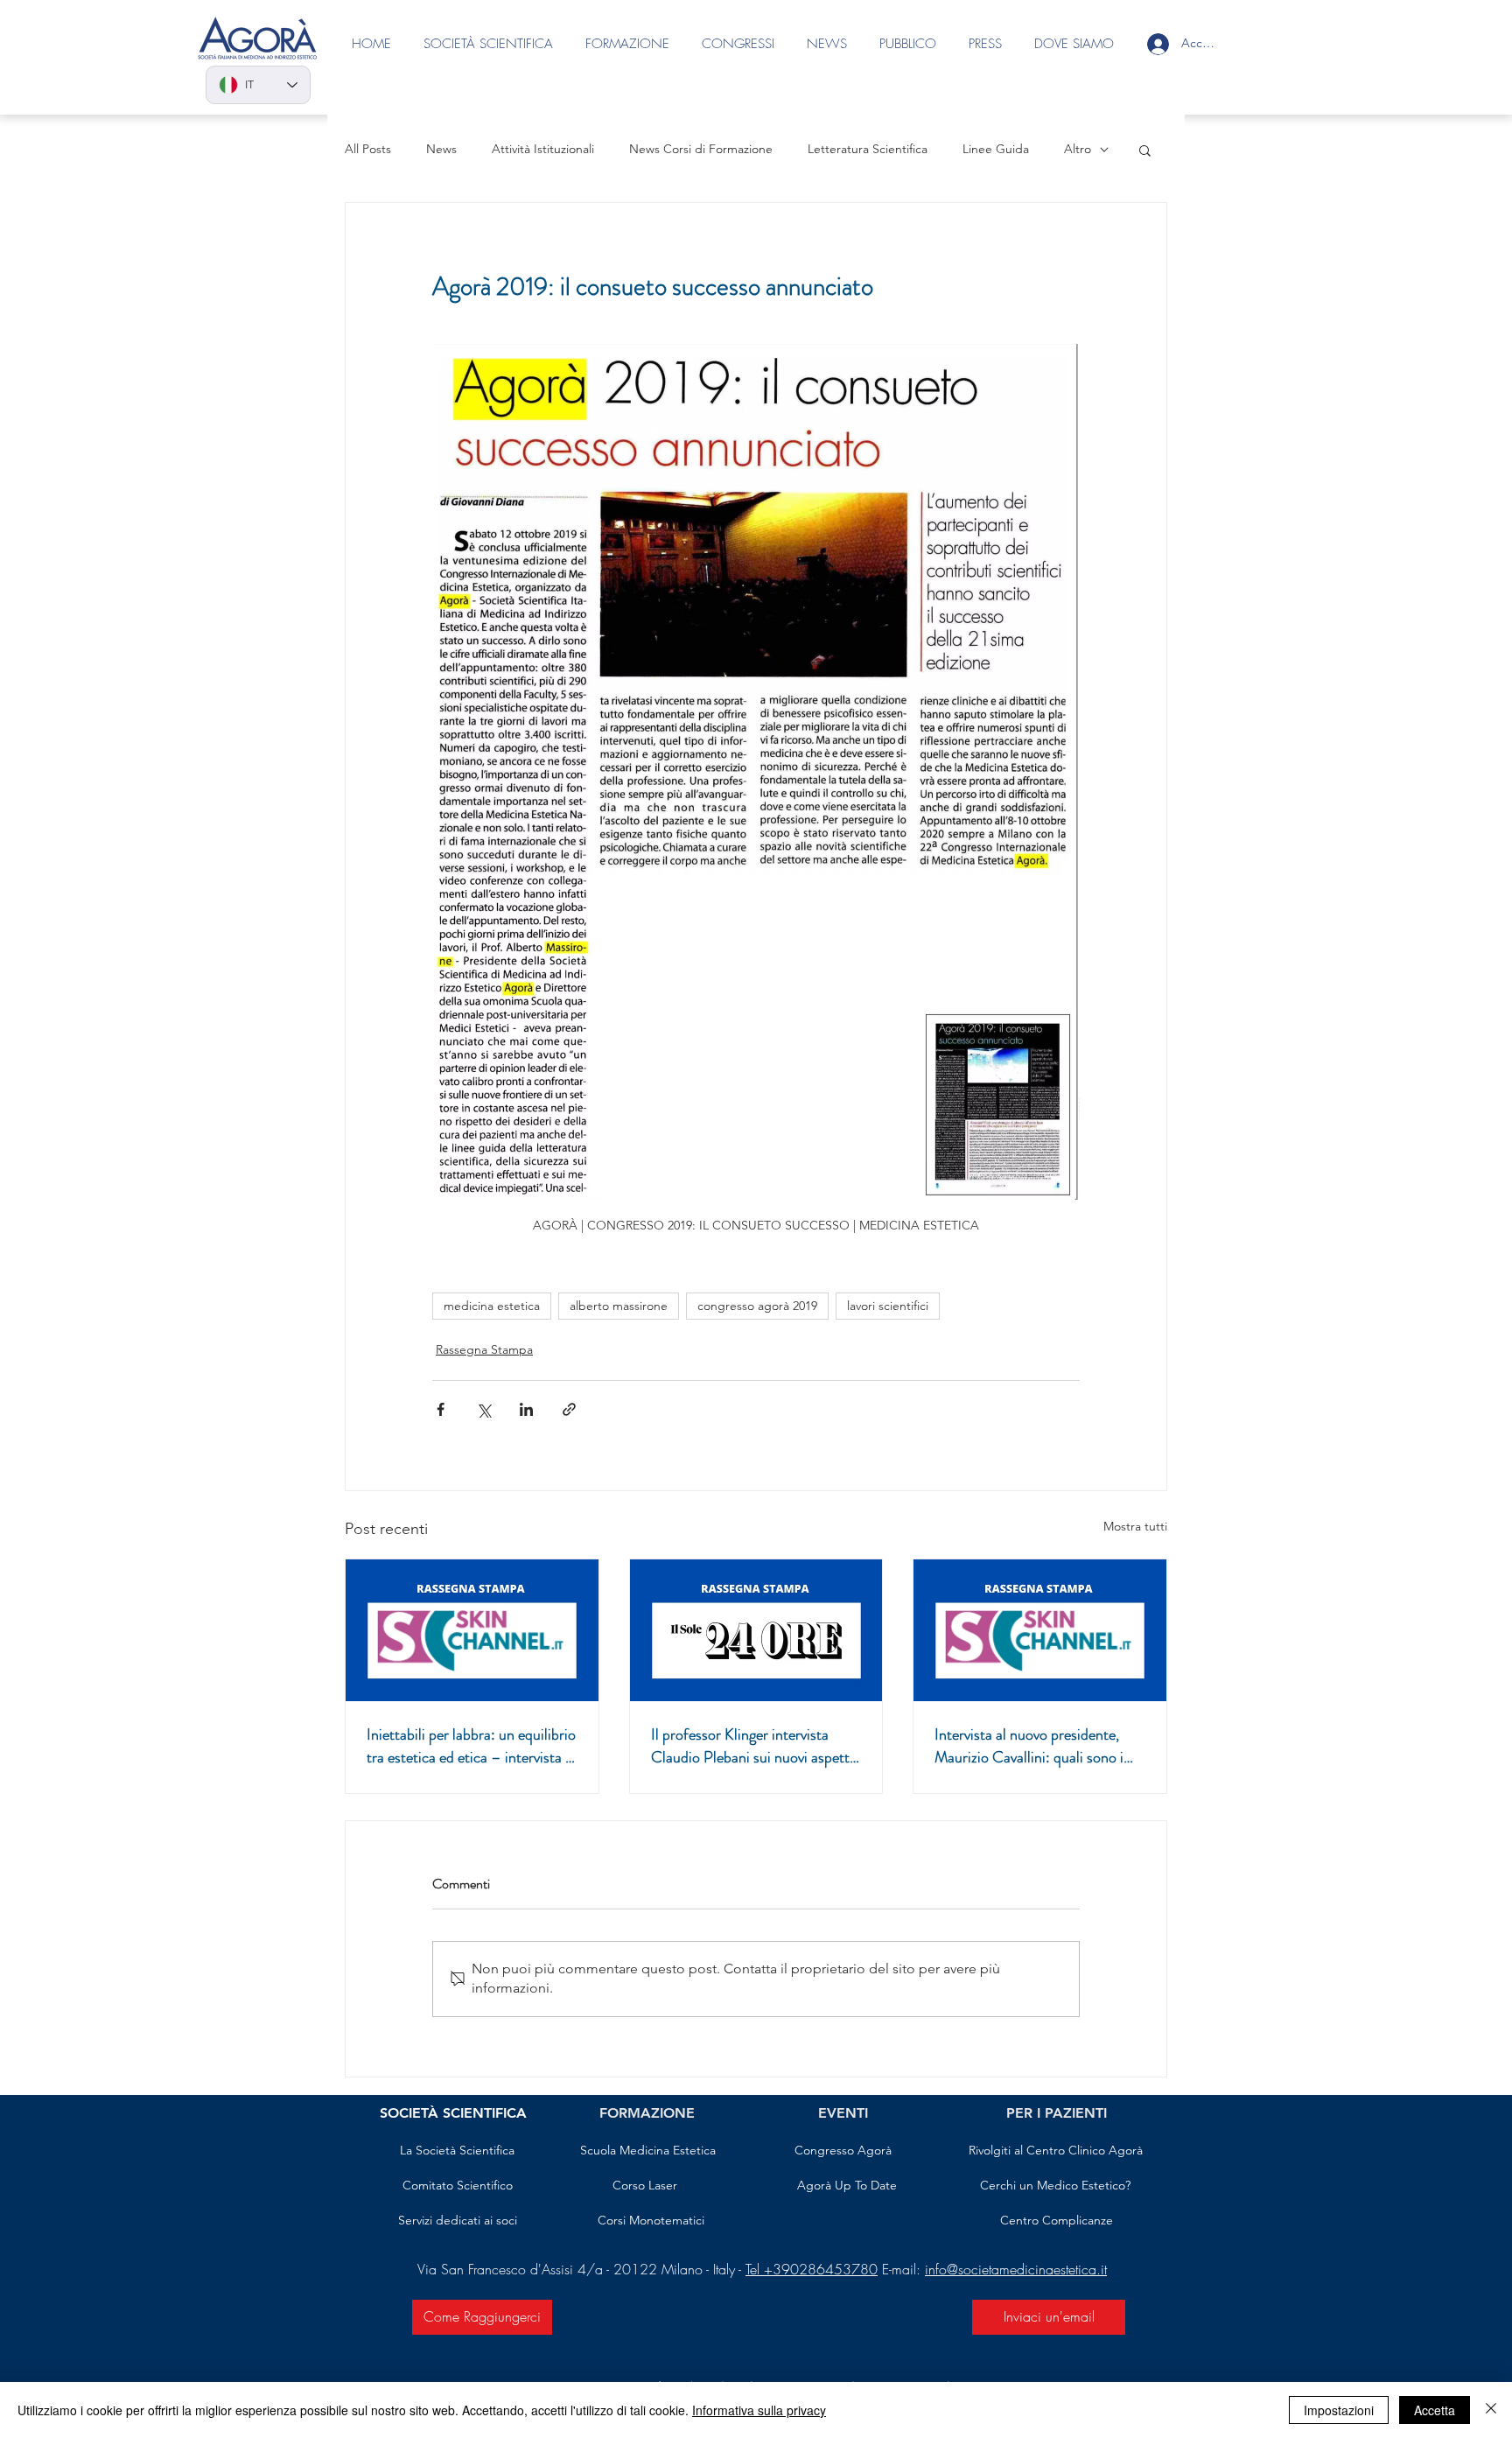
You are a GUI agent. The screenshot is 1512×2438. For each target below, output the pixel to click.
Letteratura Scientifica (868, 149)
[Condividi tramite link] (569, 1409)
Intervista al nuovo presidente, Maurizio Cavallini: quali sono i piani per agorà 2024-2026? (1029, 1746)
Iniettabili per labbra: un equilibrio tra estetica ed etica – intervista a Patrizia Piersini (471, 1746)
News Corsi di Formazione (701, 149)
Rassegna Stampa (484, 1349)
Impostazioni (1339, 2410)
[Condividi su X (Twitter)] (483, 1409)
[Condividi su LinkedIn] (526, 1409)
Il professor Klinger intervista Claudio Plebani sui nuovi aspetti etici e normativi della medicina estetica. (752, 1746)
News (441, 149)
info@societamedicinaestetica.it (1016, 2269)
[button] (1145, 150)
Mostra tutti (1135, 1526)
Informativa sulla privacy (759, 2410)
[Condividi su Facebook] (441, 1409)
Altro (1078, 149)
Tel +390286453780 (812, 2269)
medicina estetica (492, 1306)
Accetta (1435, 2410)
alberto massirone (619, 1306)
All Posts (368, 149)
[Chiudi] (1491, 2410)
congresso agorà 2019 (757, 1306)
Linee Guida (996, 149)
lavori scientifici (888, 1306)
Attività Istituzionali (543, 149)
